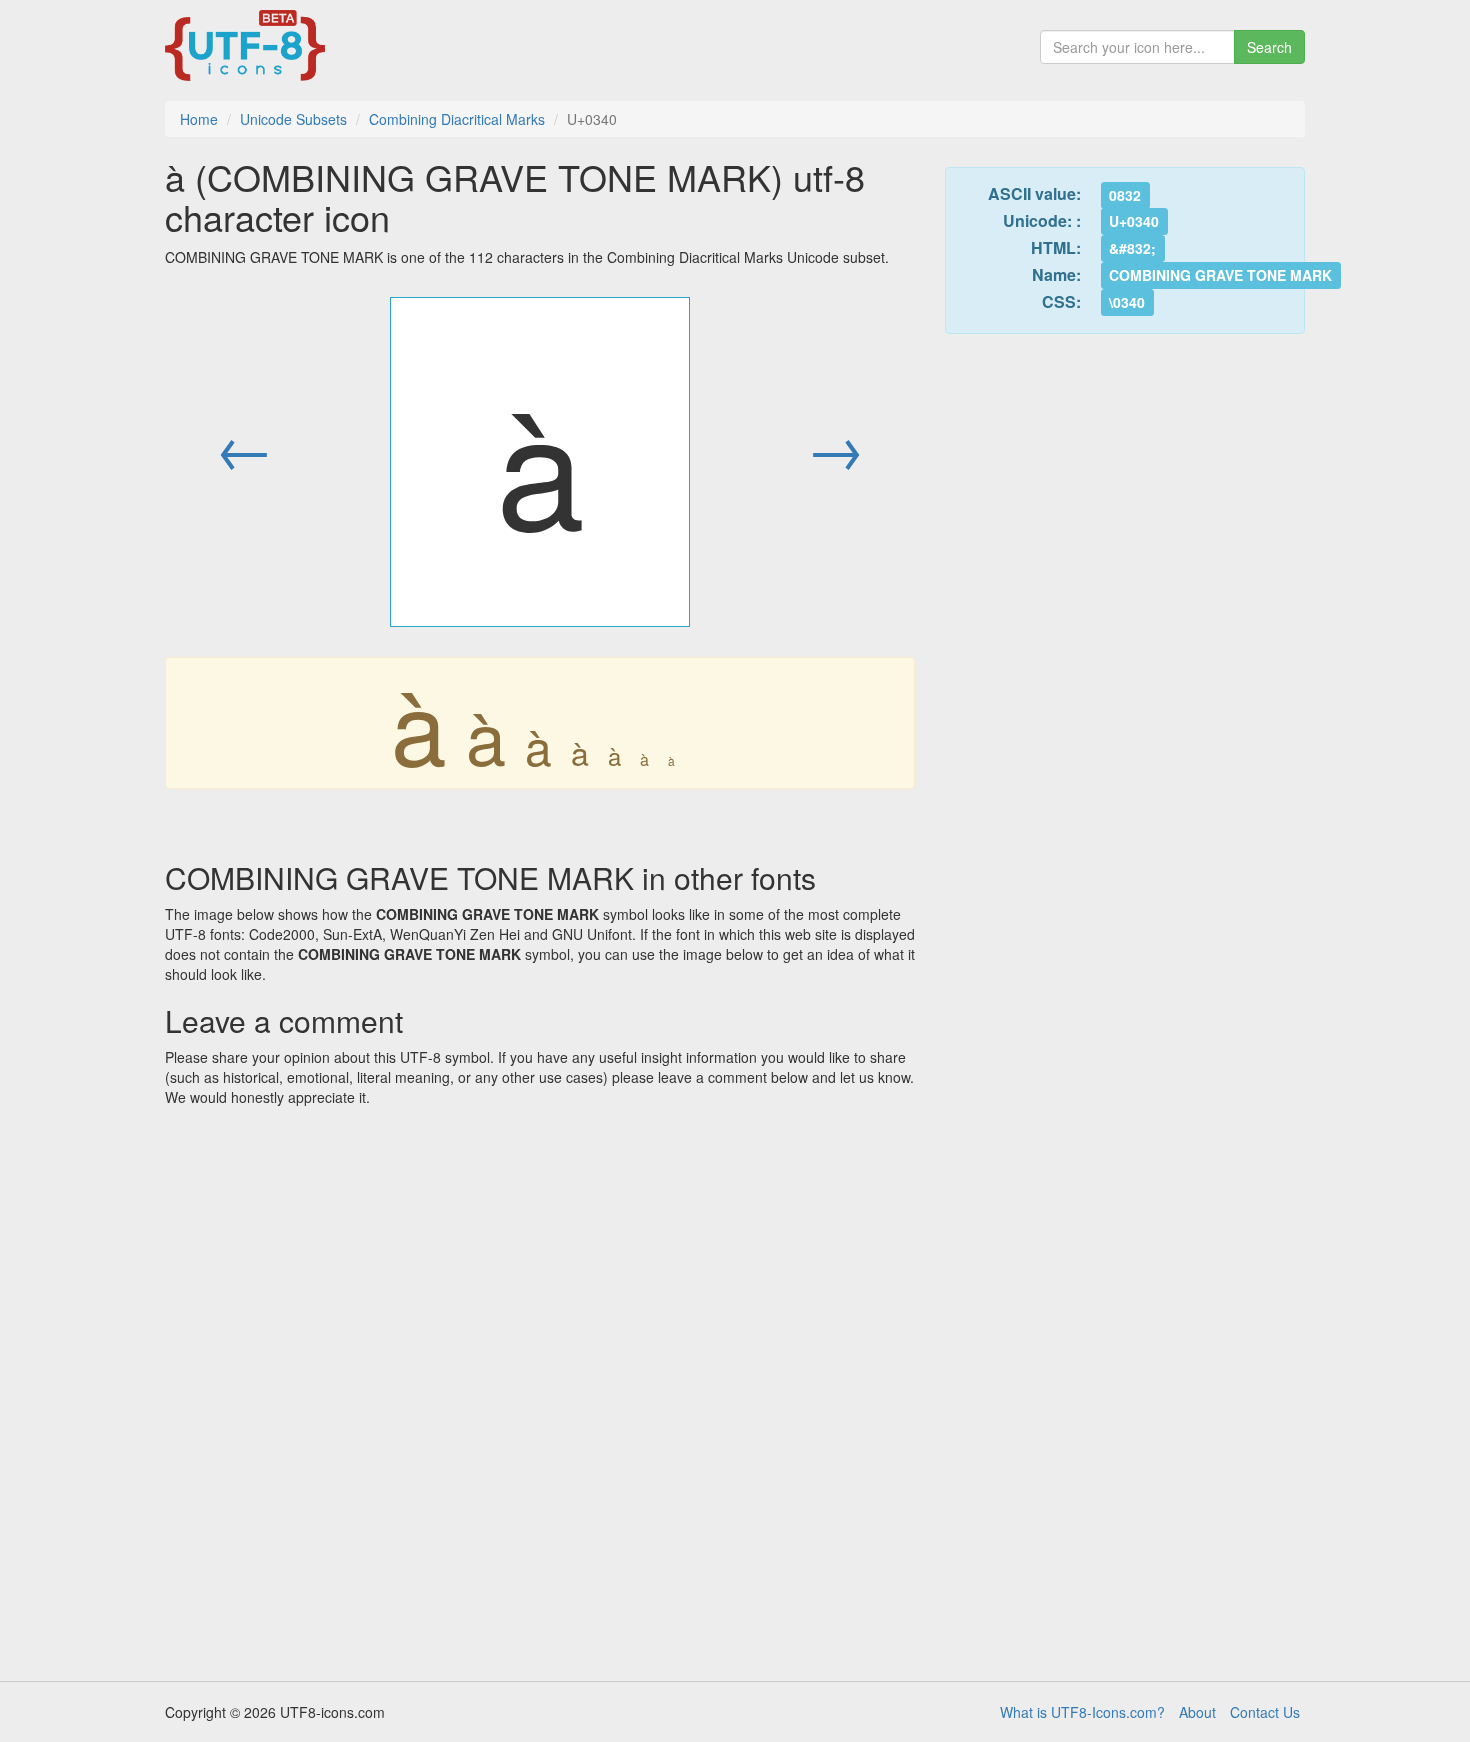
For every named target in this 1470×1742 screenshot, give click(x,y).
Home (199, 119)
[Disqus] (540, 1387)
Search (1269, 47)
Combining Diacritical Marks (457, 119)
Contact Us (1265, 1712)
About (1197, 1712)
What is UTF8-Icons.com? (1082, 1712)
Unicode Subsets (293, 119)
